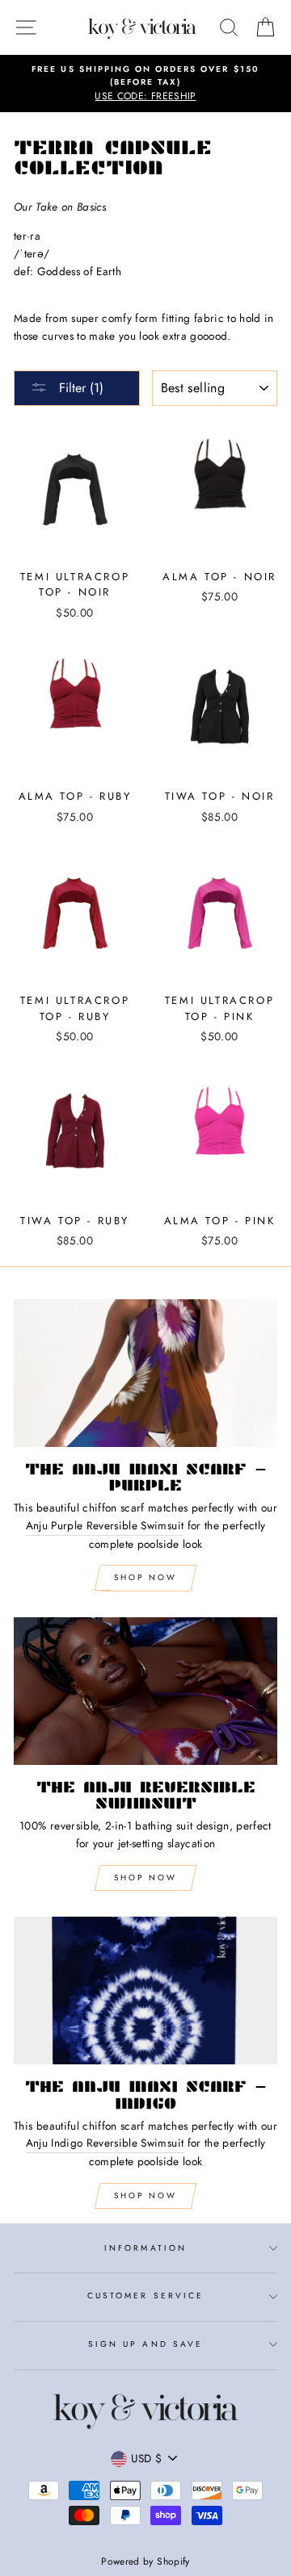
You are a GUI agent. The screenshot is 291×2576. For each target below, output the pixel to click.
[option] (145, 84)
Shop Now (145, 1577)
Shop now (145, 1878)
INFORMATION (145, 2248)
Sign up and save (145, 2344)
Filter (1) (79, 388)
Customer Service (145, 2296)
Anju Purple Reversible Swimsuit (105, 1525)
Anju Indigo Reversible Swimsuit (105, 2143)
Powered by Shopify (145, 2561)
